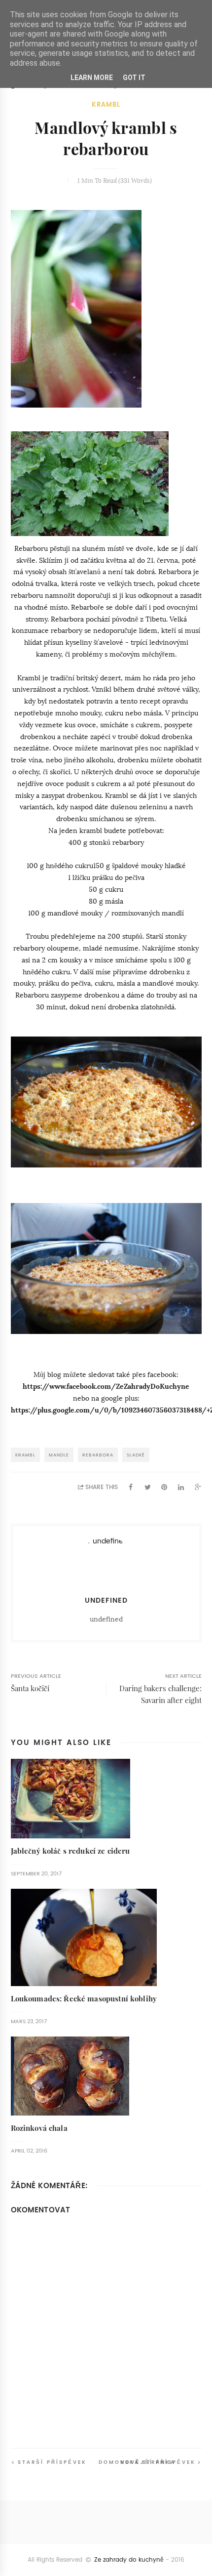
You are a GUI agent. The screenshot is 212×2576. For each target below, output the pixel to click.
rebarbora (98, 1455)
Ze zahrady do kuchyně (129, 2560)
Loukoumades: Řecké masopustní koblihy (84, 1999)
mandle (59, 1455)
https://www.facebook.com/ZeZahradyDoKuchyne (106, 1386)
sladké (136, 1455)
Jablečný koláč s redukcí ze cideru (71, 1851)
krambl (106, 104)
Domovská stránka (137, 2462)
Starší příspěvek (52, 2462)
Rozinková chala (39, 2128)
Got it (134, 78)
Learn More (92, 78)
